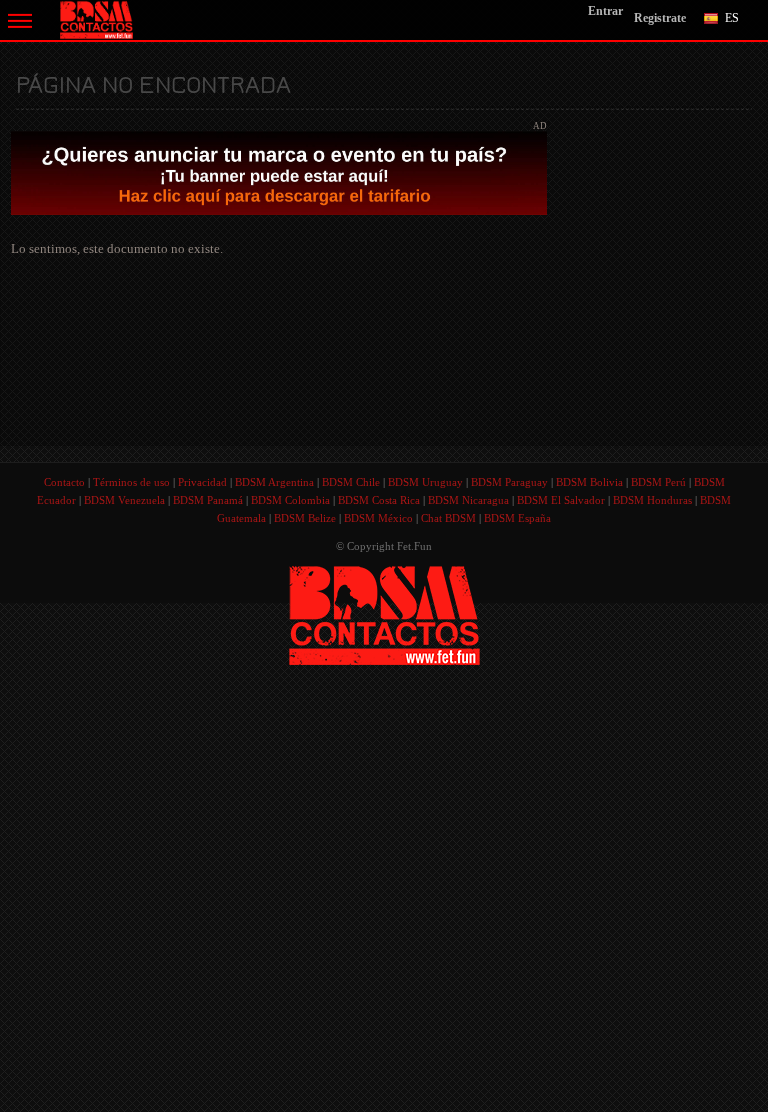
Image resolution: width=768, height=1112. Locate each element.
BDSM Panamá (208, 500)
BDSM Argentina (274, 482)
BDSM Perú (658, 482)
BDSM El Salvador (561, 500)
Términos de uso (131, 482)
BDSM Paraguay (509, 482)
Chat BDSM (448, 518)
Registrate (660, 18)
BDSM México (378, 518)
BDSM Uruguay (425, 482)
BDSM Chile (351, 482)
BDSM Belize (305, 518)
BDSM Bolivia (589, 482)
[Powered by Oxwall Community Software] (384, 613)
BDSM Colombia (290, 500)
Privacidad (202, 482)
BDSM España (517, 518)
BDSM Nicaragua (468, 500)
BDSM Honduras (652, 500)
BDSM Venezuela (124, 500)
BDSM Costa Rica (379, 500)
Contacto (64, 482)
